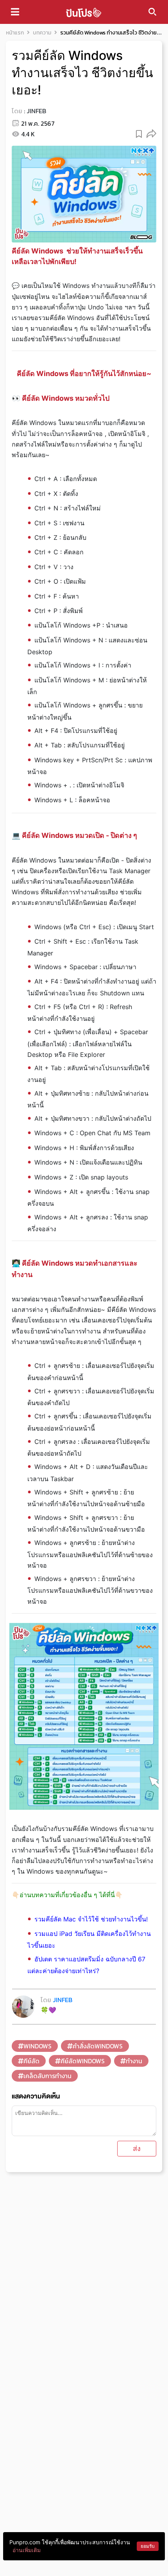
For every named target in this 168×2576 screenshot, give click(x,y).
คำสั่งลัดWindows (98, 2046)
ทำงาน (134, 2061)
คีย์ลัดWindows (83, 2061)
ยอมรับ (148, 2546)
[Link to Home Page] (84, 12)
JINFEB (36, 111)
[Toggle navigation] (15, 12)
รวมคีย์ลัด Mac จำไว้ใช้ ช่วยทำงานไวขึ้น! (91, 1919)
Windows (38, 2046)
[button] (151, 133)
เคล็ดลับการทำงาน (47, 2076)
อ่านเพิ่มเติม (27, 2550)
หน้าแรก (15, 33)
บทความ (42, 33)
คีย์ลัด (31, 2061)
